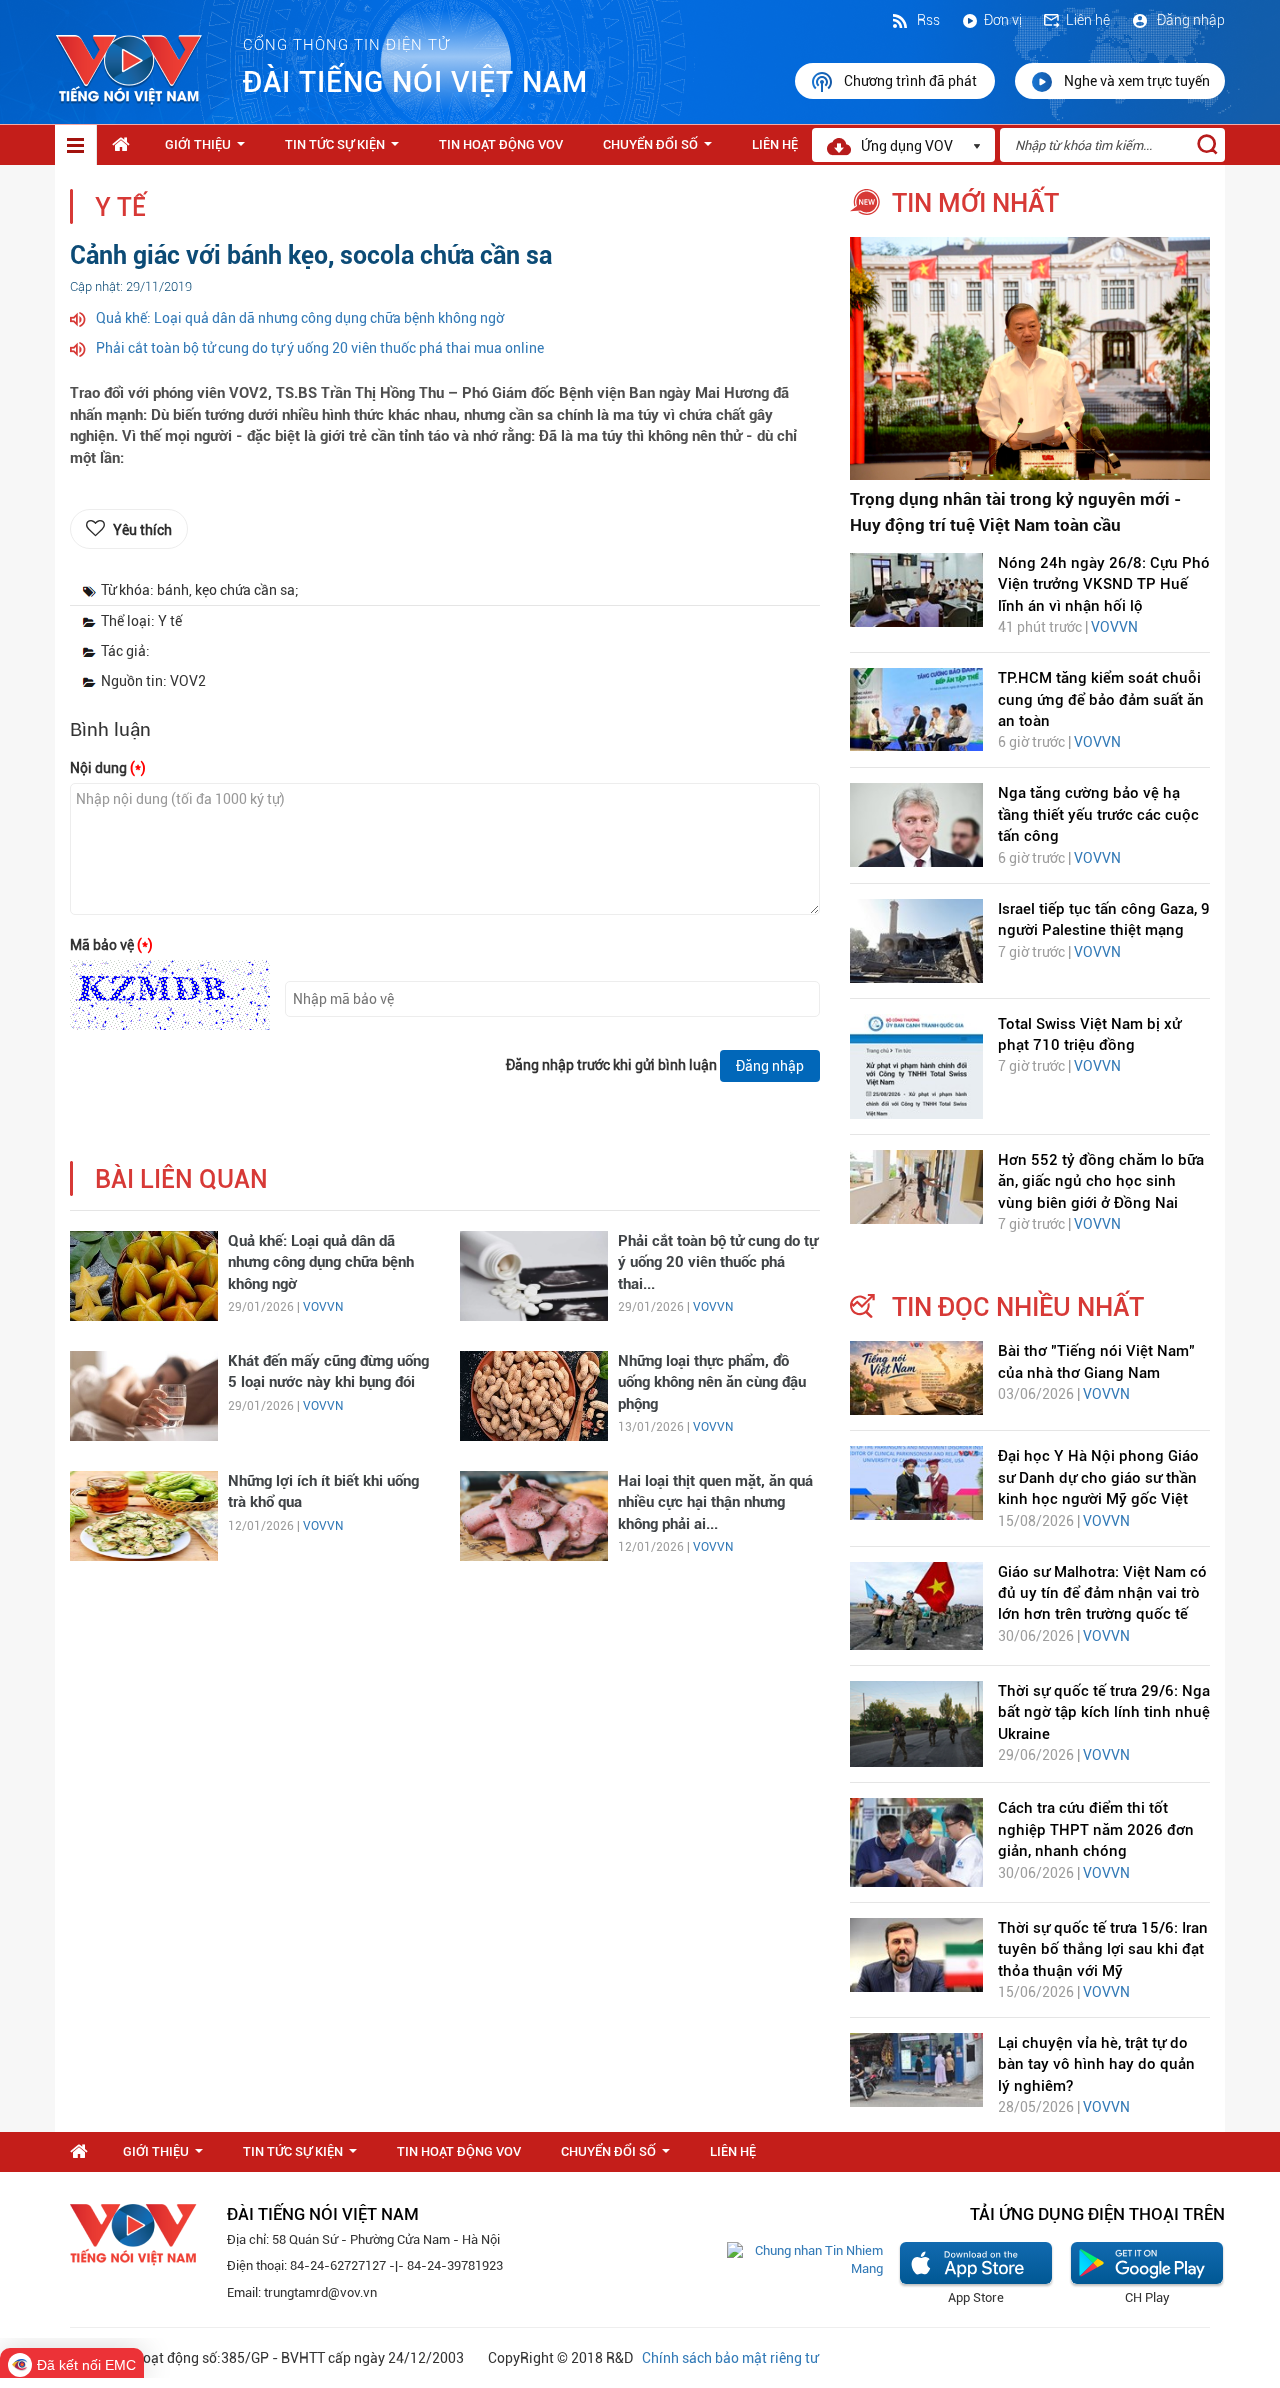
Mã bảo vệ (111, 945)
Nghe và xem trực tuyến (1137, 81)
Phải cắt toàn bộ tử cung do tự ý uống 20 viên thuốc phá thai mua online (320, 348)
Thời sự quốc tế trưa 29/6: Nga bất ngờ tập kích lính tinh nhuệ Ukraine (1104, 1712)
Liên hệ (1088, 20)
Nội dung (108, 768)
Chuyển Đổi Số (661, 150)
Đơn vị (1003, 20)
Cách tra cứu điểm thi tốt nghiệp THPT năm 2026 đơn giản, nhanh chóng (1096, 1829)
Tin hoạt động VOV (501, 144)
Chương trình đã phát (912, 81)
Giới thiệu (209, 150)
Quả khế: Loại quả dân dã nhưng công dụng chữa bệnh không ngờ (300, 318)
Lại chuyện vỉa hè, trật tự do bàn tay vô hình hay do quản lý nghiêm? (1096, 2064)
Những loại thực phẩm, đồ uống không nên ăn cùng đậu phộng (712, 1382)
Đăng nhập (1189, 20)
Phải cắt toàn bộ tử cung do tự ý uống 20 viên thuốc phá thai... (718, 1262)
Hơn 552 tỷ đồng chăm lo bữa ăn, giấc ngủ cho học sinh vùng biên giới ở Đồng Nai (1101, 1181)
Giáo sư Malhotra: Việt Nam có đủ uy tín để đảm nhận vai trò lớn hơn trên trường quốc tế (1102, 1593)
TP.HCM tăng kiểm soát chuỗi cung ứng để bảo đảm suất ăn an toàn (1101, 699)
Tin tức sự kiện (346, 150)
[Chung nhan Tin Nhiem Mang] (805, 2259)
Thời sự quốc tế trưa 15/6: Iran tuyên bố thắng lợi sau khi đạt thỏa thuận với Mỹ (1103, 1949)
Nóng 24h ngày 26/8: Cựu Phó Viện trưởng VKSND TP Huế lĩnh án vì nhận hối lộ (1104, 584)
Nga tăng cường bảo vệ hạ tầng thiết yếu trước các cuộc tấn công (1098, 814)
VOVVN (323, 1307)
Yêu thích (142, 530)
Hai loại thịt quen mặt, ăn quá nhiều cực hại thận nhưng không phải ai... (715, 1502)
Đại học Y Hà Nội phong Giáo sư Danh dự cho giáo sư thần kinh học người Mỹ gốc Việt (1098, 1477)
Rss (927, 20)
